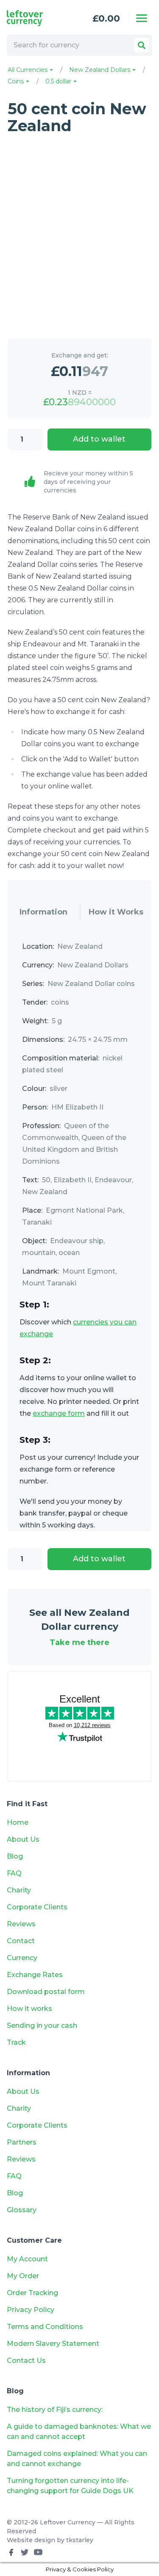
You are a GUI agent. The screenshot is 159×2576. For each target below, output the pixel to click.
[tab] (44, 912)
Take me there (79, 1642)
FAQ (14, 1873)
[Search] (142, 45)
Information (43, 912)
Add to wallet (99, 439)
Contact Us (26, 2360)
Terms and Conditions (45, 2327)
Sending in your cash (42, 2025)
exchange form (59, 1413)
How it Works (116, 912)
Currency (22, 1958)
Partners (22, 2142)
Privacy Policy (31, 2310)
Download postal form (46, 1992)
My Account (27, 2259)
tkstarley (80, 2540)
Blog (15, 1856)
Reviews (21, 1924)
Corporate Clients (37, 1907)
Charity (19, 1890)
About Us (23, 1839)
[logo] (35, 18)
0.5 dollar (59, 81)
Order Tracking (32, 2293)
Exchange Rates (35, 1975)
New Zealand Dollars (100, 70)
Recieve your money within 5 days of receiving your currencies (88, 482)
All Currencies (28, 70)
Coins (17, 81)
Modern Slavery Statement (53, 2344)
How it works (29, 2009)
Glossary (22, 2210)
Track (16, 2042)
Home (18, 1822)
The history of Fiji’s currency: (56, 2410)
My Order (23, 2276)
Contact (21, 1941)
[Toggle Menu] (142, 18)
